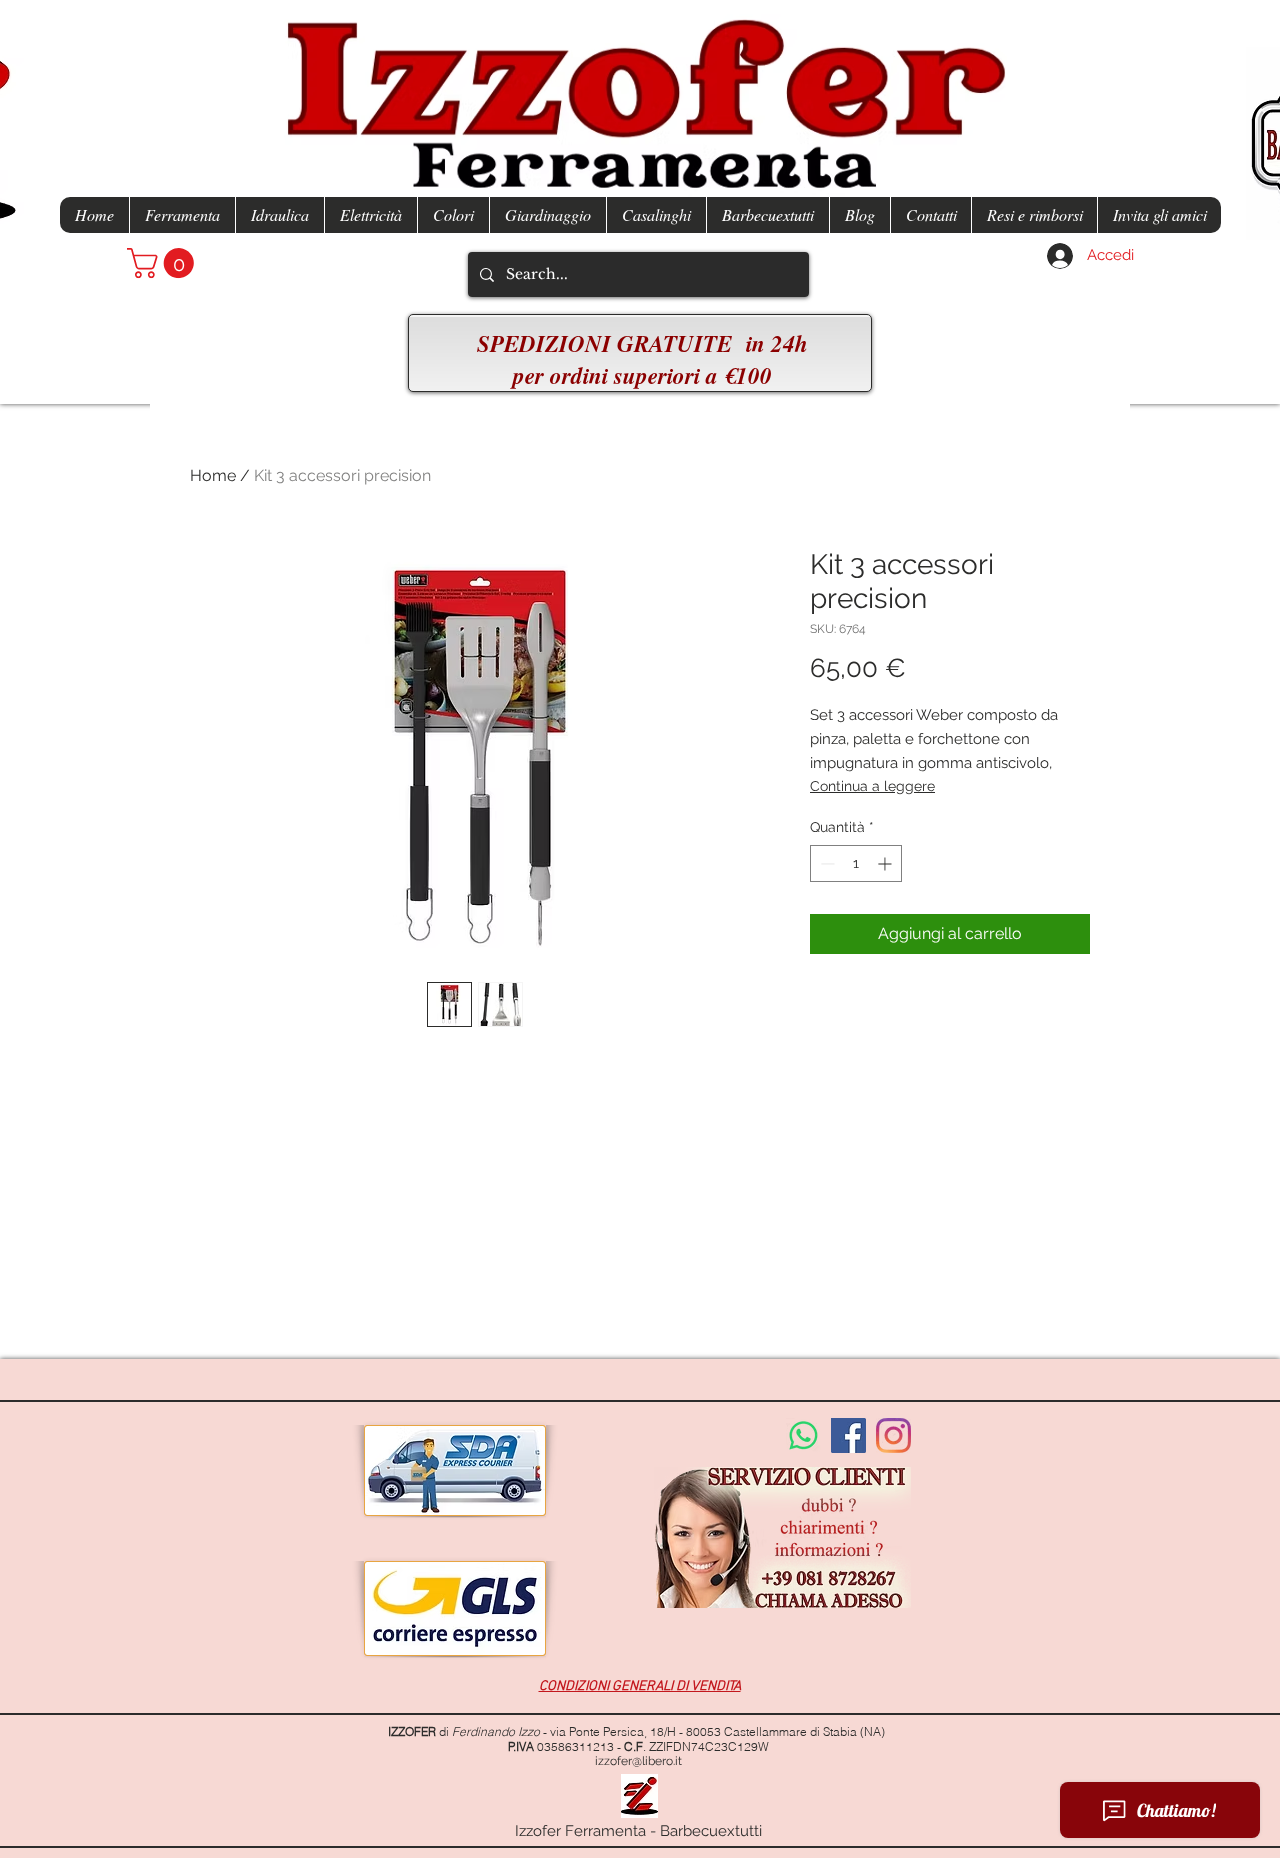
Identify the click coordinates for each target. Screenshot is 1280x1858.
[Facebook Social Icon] (848, 1435)
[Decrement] (825, 863)
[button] (164, 263)
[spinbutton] (856, 863)
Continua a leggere (872, 786)
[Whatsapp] (803, 1435)
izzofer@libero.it (638, 1761)
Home (213, 475)
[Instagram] (893, 1435)
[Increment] (886, 863)
